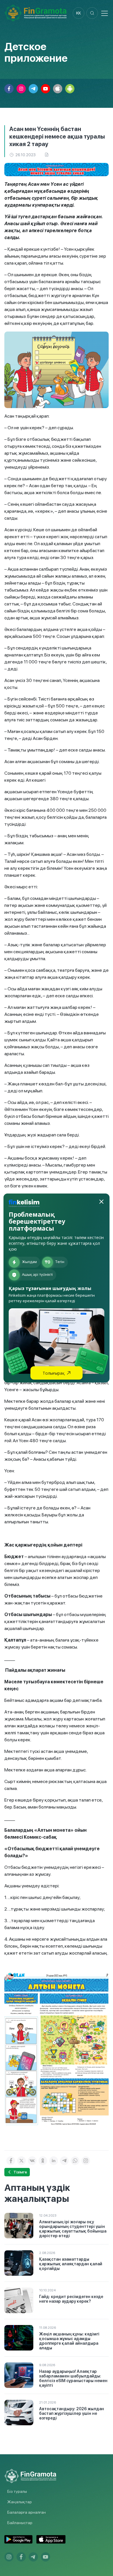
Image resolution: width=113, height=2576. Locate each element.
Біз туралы (17, 2491)
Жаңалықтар (20, 2502)
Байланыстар (20, 2523)
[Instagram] (86, 2161)
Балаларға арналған (27, 2512)
